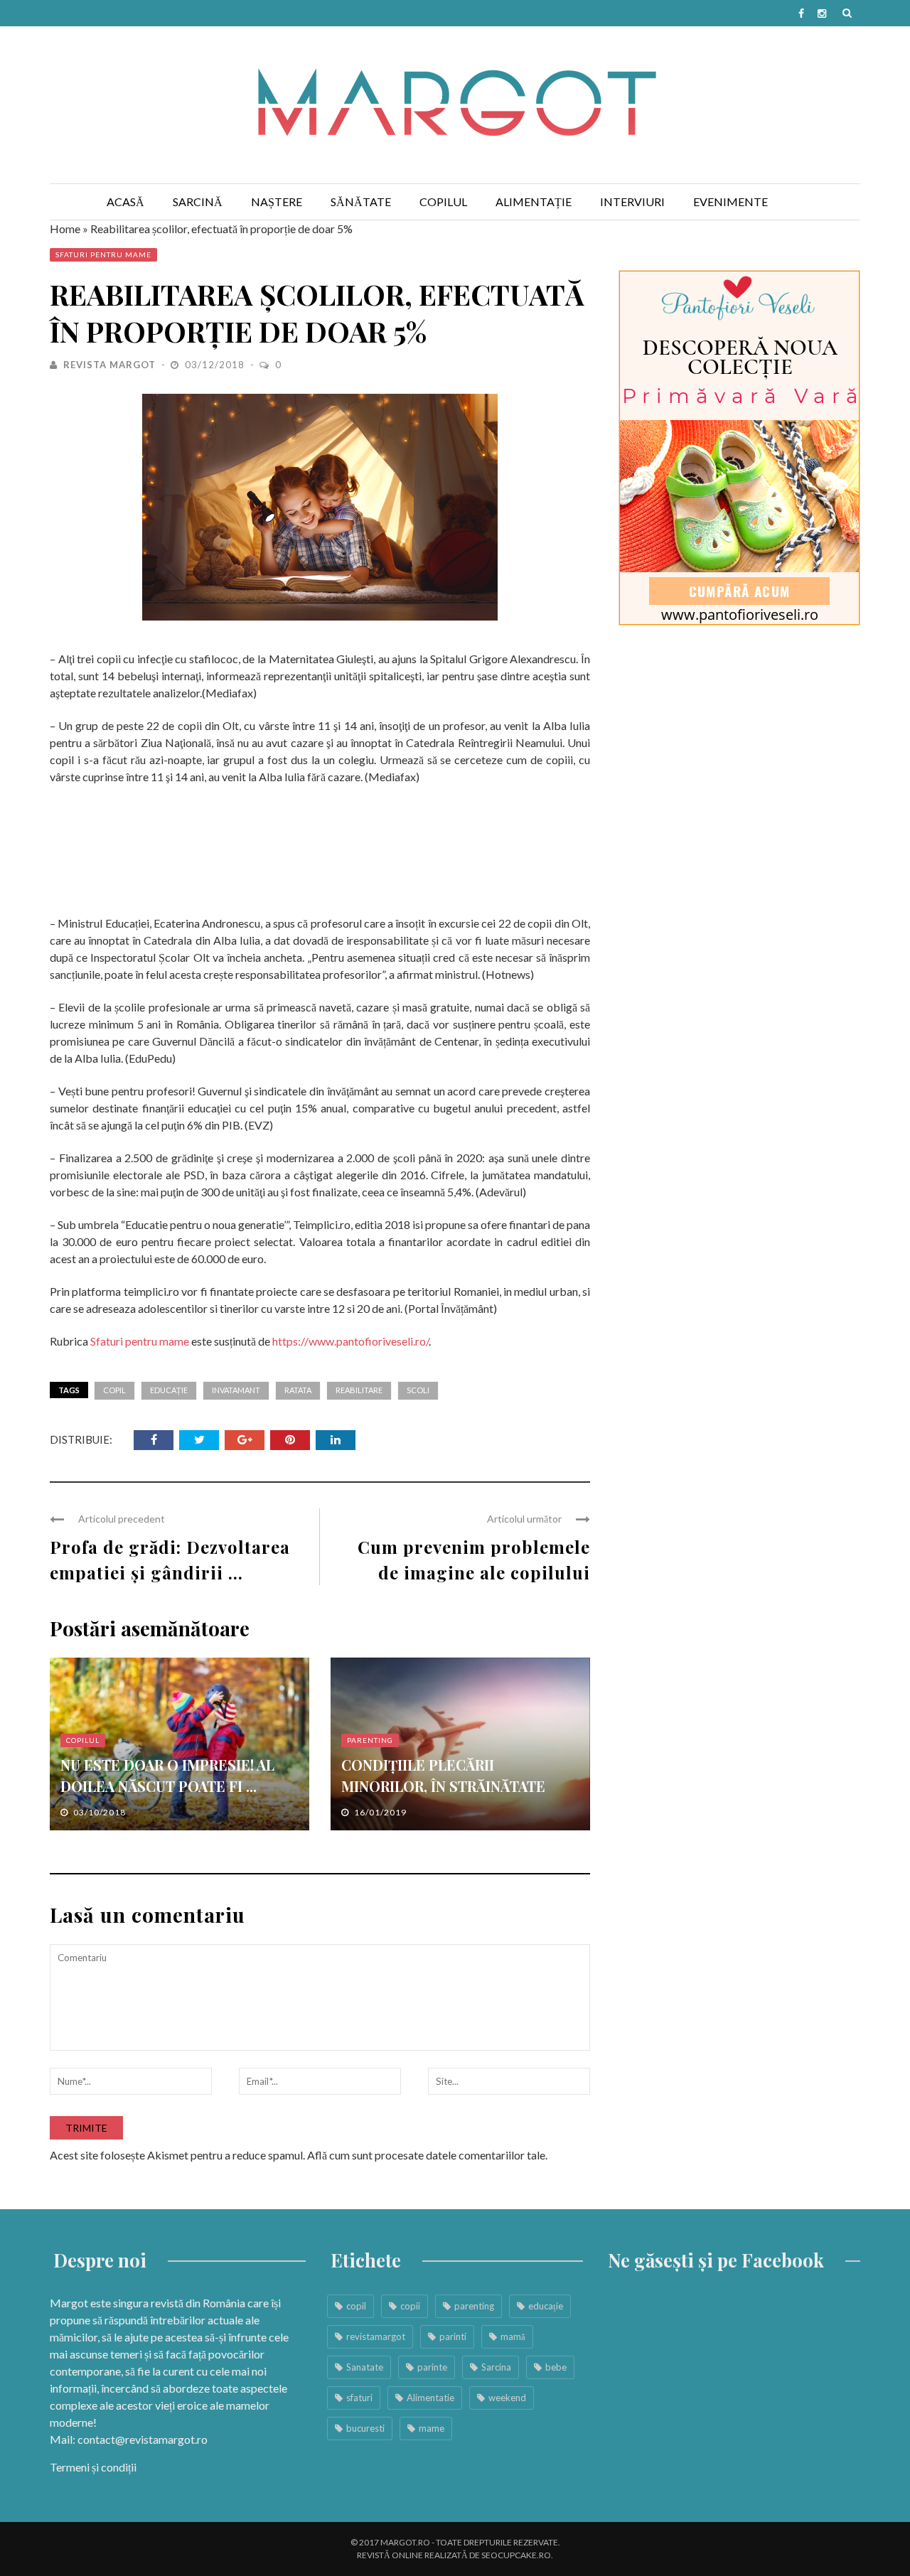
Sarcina (496, 2367)
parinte (432, 2367)
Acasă (125, 202)
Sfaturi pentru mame (103, 254)
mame (432, 2428)
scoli (418, 1390)
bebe (556, 2367)
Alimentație (534, 202)
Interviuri (632, 202)
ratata (298, 1390)
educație (169, 1390)
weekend (507, 2398)
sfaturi (359, 2398)
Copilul (443, 202)
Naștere (277, 202)
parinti (453, 2336)
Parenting (370, 1740)
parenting (474, 2306)
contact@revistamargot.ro (143, 2439)
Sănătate (361, 202)
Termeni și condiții (93, 2467)
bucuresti (365, 2428)
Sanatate (365, 2367)
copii (410, 2306)
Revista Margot (109, 365)
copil (114, 1390)
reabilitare (359, 1390)
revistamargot (376, 2336)
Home (65, 229)
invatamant (236, 1390)
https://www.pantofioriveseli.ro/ (350, 1341)
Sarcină (198, 202)
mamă (513, 2336)
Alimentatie (430, 2398)
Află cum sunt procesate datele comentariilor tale (426, 2155)
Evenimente (730, 202)
